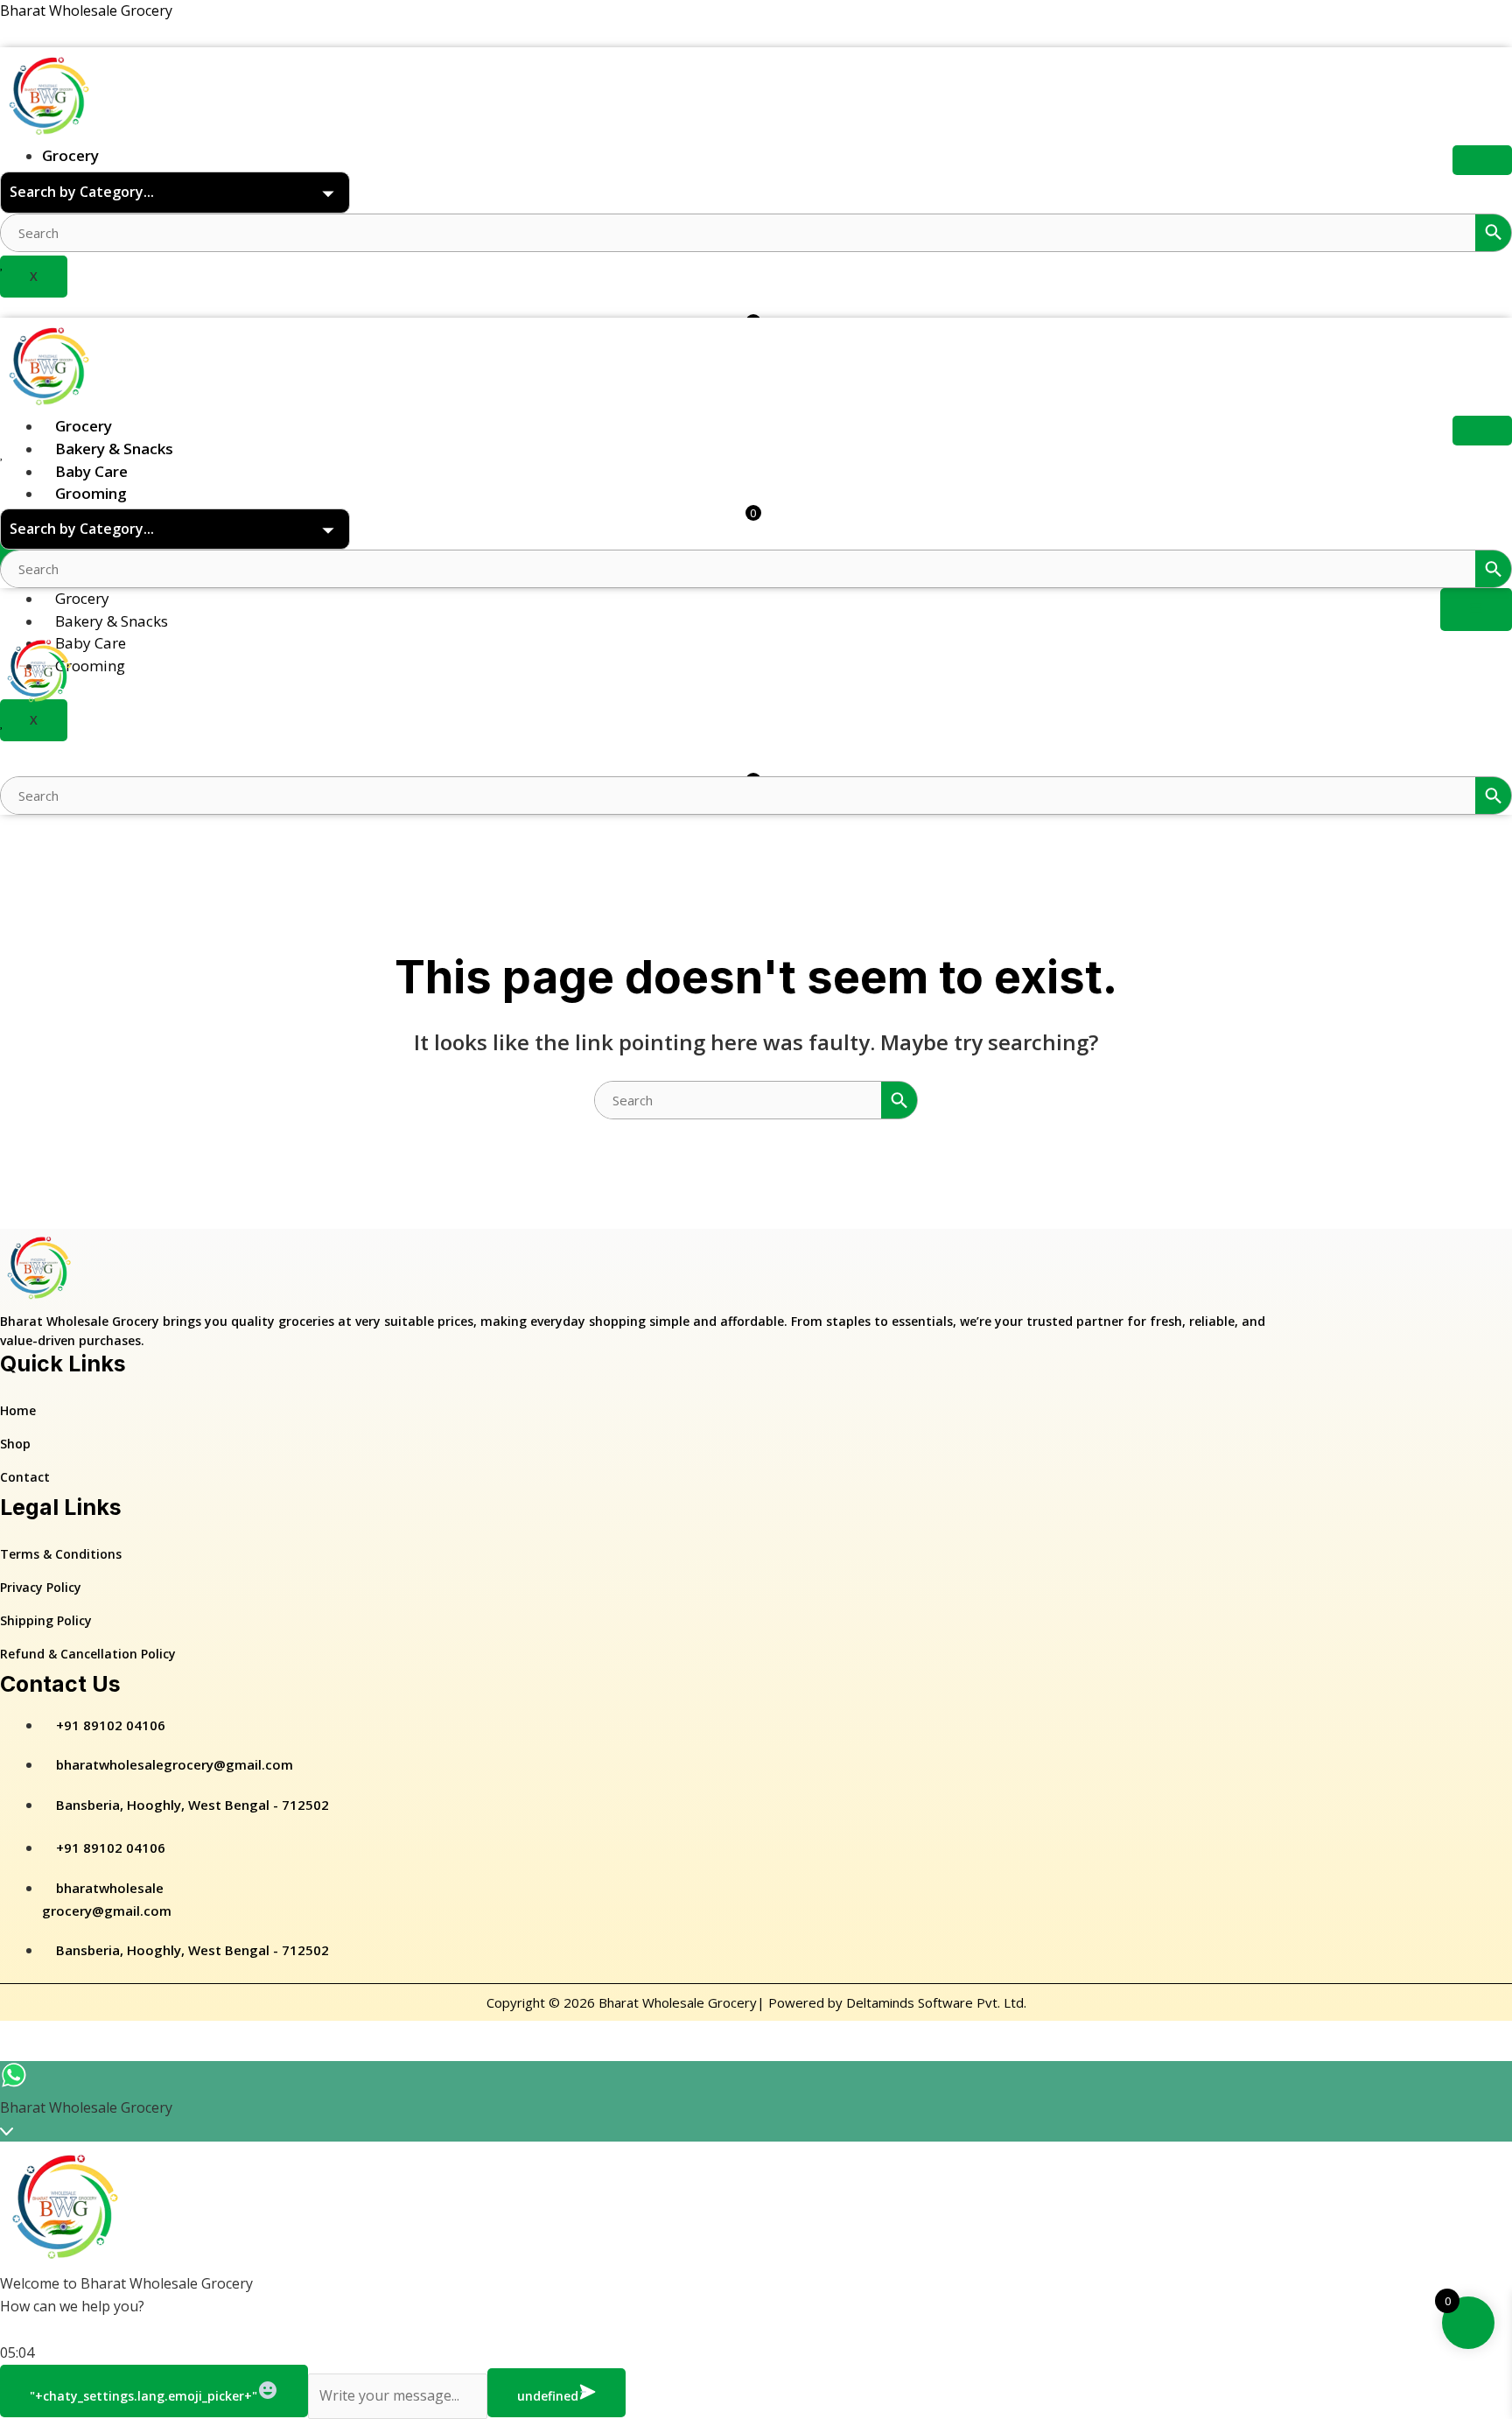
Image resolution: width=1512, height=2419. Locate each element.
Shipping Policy (46, 1620)
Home (18, 1410)
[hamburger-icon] (1482, 160)
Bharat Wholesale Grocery (86, 11)
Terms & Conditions (61, 1554)
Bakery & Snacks (114, 449)
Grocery (70, 155)
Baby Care (91, 471)
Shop (15, 1444)
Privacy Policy (41, 1587)
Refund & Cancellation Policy (88, 1654)
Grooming (91, 493)
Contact (25, 1477)
